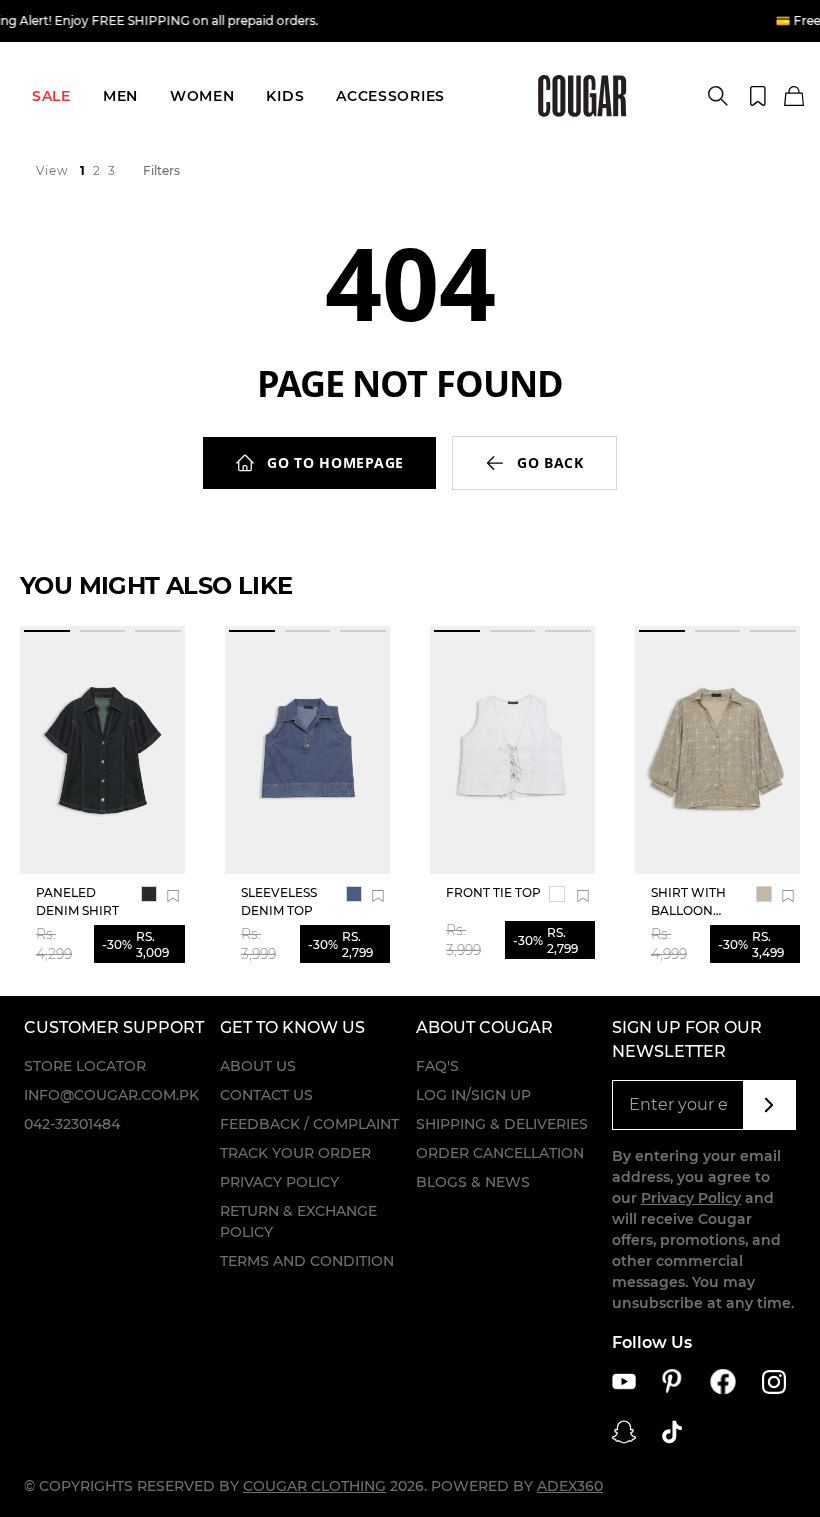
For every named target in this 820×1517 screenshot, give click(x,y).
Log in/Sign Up (473, 1095)
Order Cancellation (500, 1153)
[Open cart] (794, 97)
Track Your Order (295, 1153)
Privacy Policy (279, 1182)
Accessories (390, 96)
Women (202, 96)
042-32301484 (72, 1124)
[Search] (718, 96)
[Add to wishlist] (173, 896)
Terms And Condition (307, 1261)
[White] (557, 894)
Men (120, 96)
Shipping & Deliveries (502, 1124)
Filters (161, 170)
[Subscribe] (769, 1105)
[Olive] (764, 894)
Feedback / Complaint (309, 1124)
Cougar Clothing (314, 1486)
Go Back (550, 462)
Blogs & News (473, 1182)
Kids (285, 96)
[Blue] (354, 894)
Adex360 (570, 1486)
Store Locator (85, 1066)
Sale (51, 96)
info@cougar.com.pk (111, 1095)
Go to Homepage (335, 462)
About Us (258, 1066)
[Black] (149, 894)
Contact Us (266, 1095)
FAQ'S (437, 1066)
